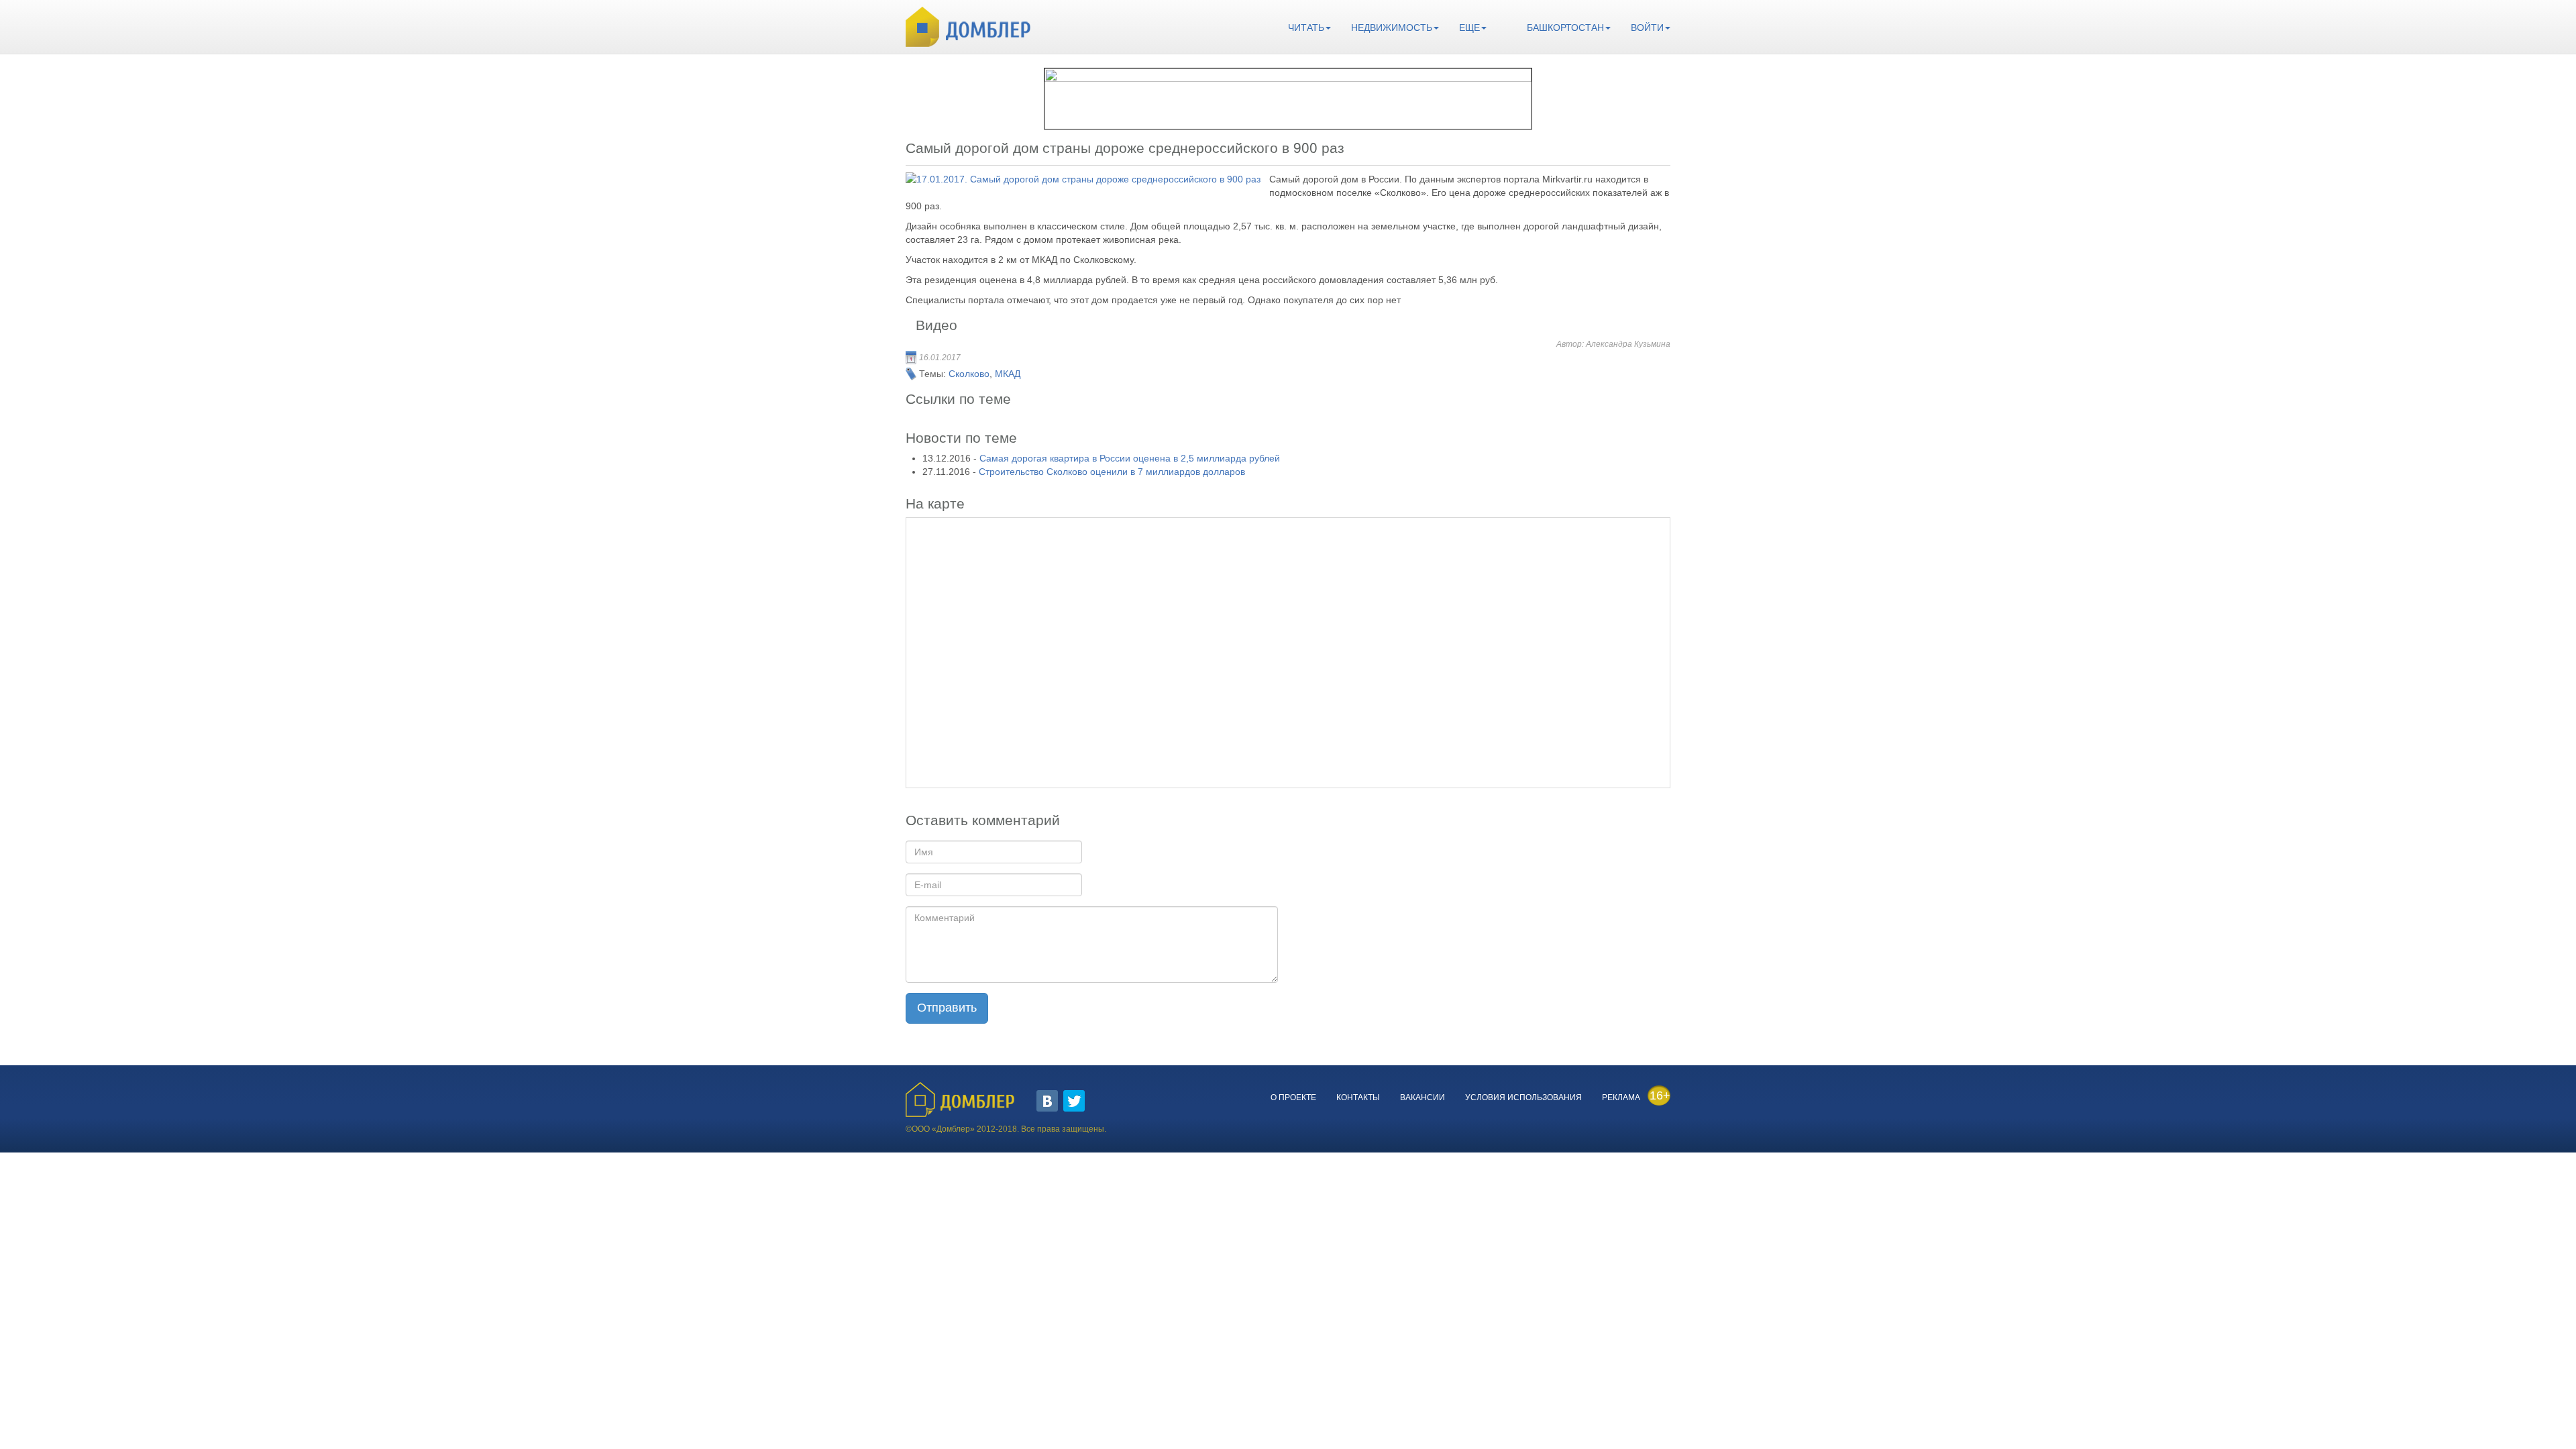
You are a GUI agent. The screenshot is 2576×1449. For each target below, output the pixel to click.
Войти (1647, 28)
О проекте (1293, 1097)
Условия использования (1523, 1097)
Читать (1306, 28)
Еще (1469, 28)
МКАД (1008, 374)
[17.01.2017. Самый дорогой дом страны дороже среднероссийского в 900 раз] (1083, 179)
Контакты (1358, 1097)
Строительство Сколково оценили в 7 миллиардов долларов (1112, 472)
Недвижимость (1392, 28)
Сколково (969, 374)
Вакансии (1423, 1097)
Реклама (1621, 1097)
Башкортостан (1565, 28)
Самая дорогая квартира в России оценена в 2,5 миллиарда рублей (1130, 458)
